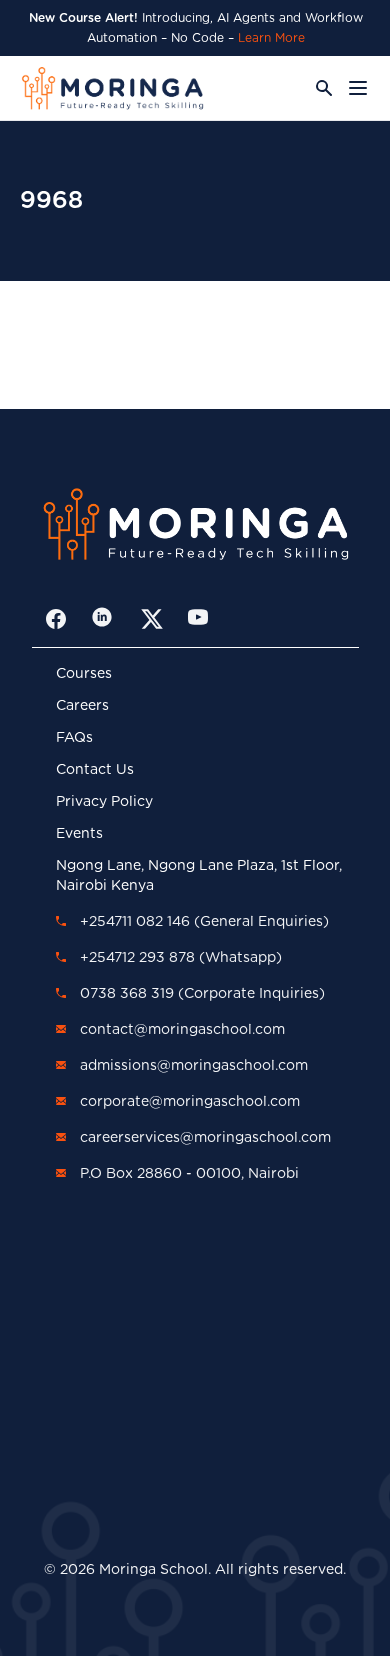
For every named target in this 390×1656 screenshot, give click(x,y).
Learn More (271, 38)
